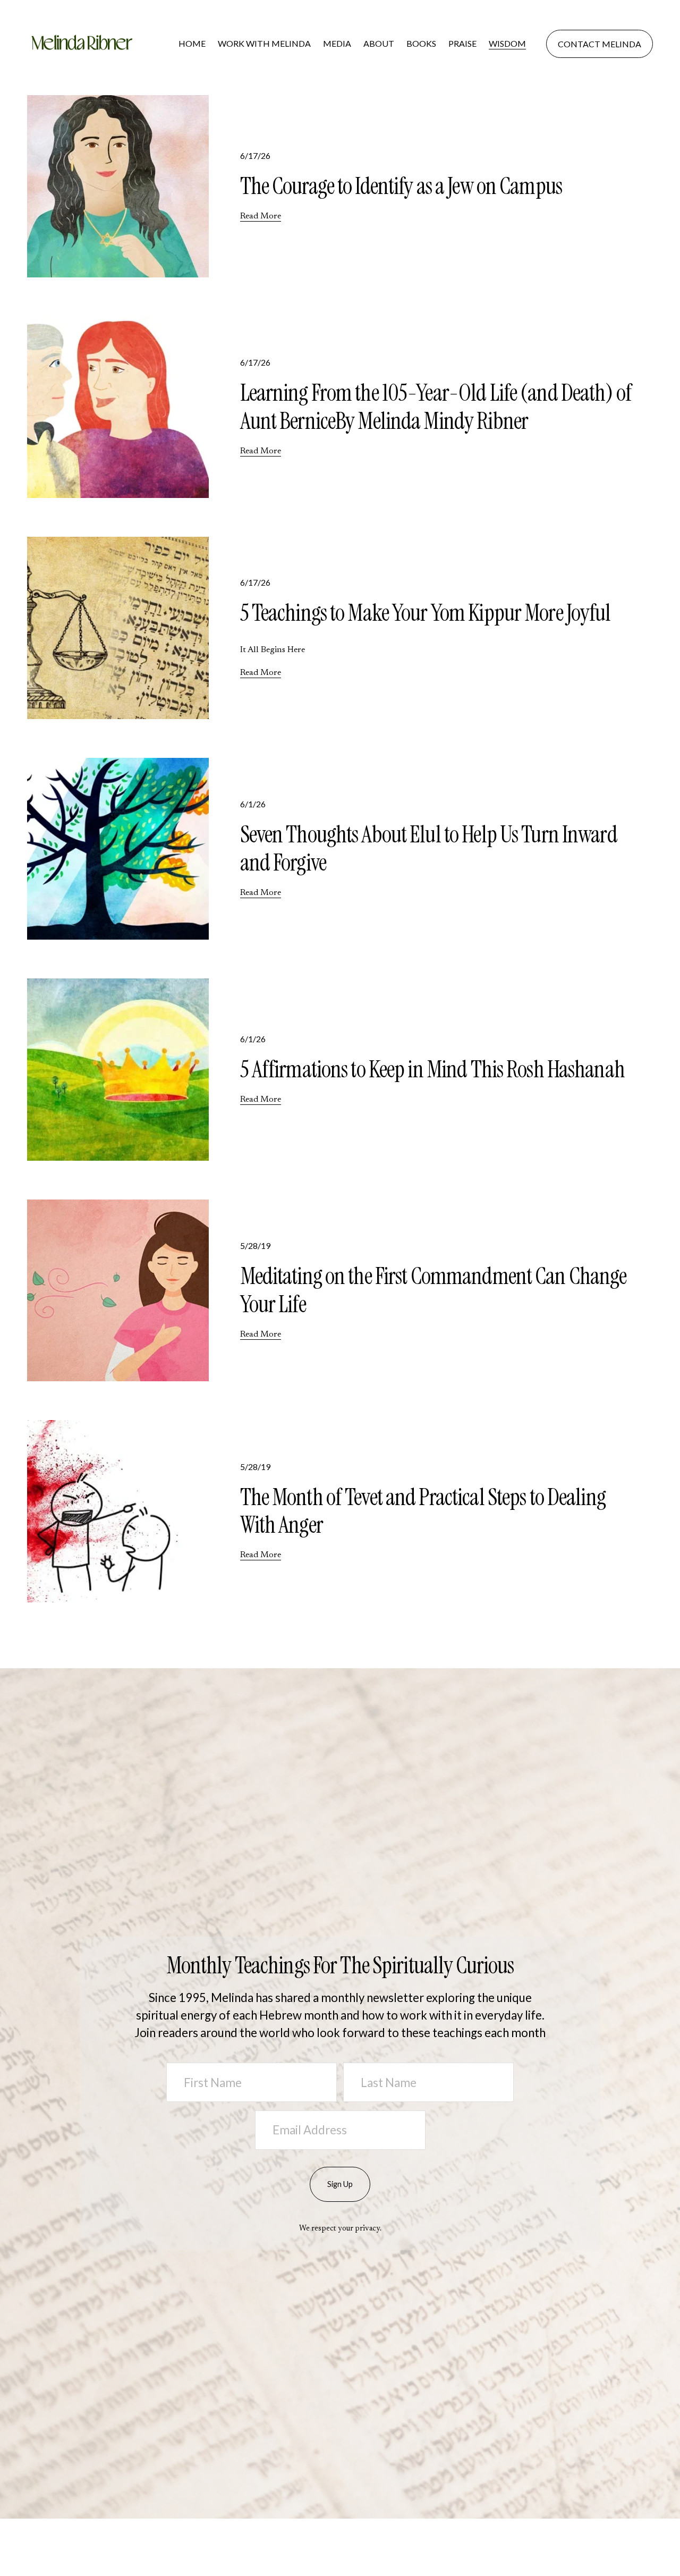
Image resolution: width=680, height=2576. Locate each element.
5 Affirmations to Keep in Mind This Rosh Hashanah (432, 1070)
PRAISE (462, 43)
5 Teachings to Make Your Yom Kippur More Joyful (426, 613)
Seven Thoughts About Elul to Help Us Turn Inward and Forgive (429, 848)
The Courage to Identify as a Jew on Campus (401, 186)
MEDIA (337, 43)
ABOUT (379, 43)
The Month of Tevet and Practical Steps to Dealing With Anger (423, 1511)
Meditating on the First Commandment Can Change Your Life (433, 1290)
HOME (192, 43)
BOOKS (421, 43)
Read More (261, 216)
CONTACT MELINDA (600, 44)
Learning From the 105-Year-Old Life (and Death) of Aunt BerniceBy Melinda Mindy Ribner (436, 407)
